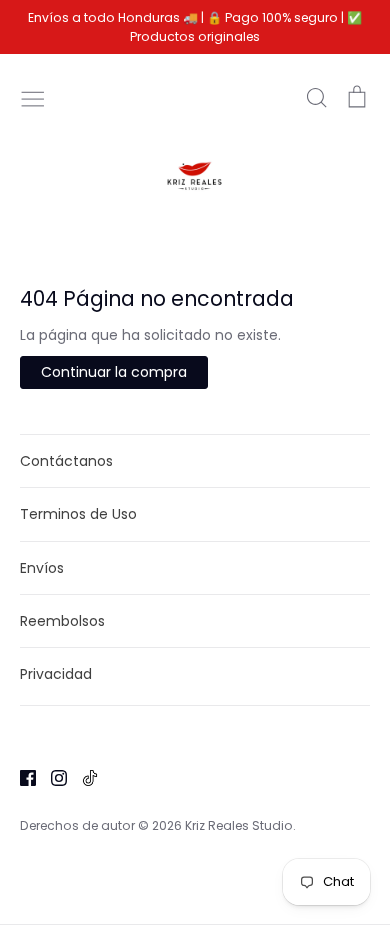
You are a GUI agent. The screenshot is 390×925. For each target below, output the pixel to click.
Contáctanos (66, 461)
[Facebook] (20, 777)
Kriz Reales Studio (239, 825)
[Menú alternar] (33, 97)
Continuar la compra (114, 372)
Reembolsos (62, 621)
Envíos (42, 568)
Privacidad (56, 674)
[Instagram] (51, 777)
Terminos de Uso (78, 514)
